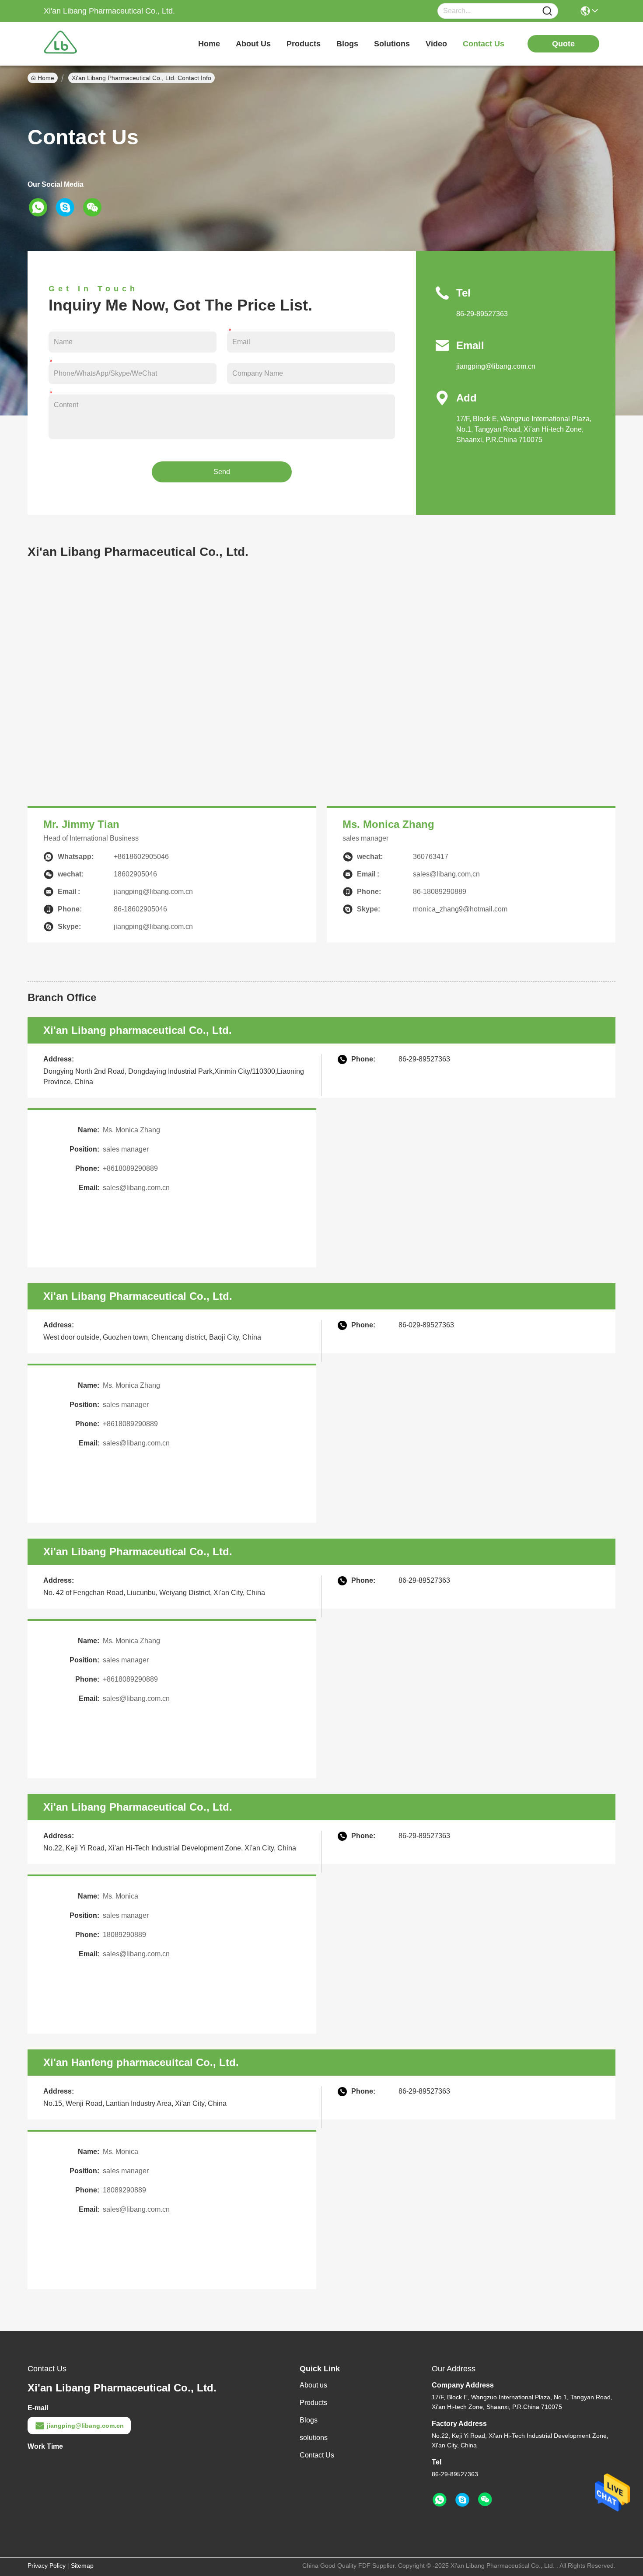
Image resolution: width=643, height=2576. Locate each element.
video (436, 44)
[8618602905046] (440, 2500)
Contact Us (317, 2455)
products (304, 44)
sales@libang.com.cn (136, 1188)
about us (253, 44)
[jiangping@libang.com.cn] (462, 2500)
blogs (347, 44)
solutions (392, 44)
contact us (484, 44)
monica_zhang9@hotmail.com (460, 909)
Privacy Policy (47, 2566)
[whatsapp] (41, 207)
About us (313, 2385)
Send (222, 472)
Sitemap (82, 2566)
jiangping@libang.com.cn (496, 366)
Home (209, 44)
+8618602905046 (141, 857)
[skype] (68, 207)
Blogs (309, 2420)
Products (313, 2403)
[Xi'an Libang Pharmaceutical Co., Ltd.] (92, 44)
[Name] (547, 11)
